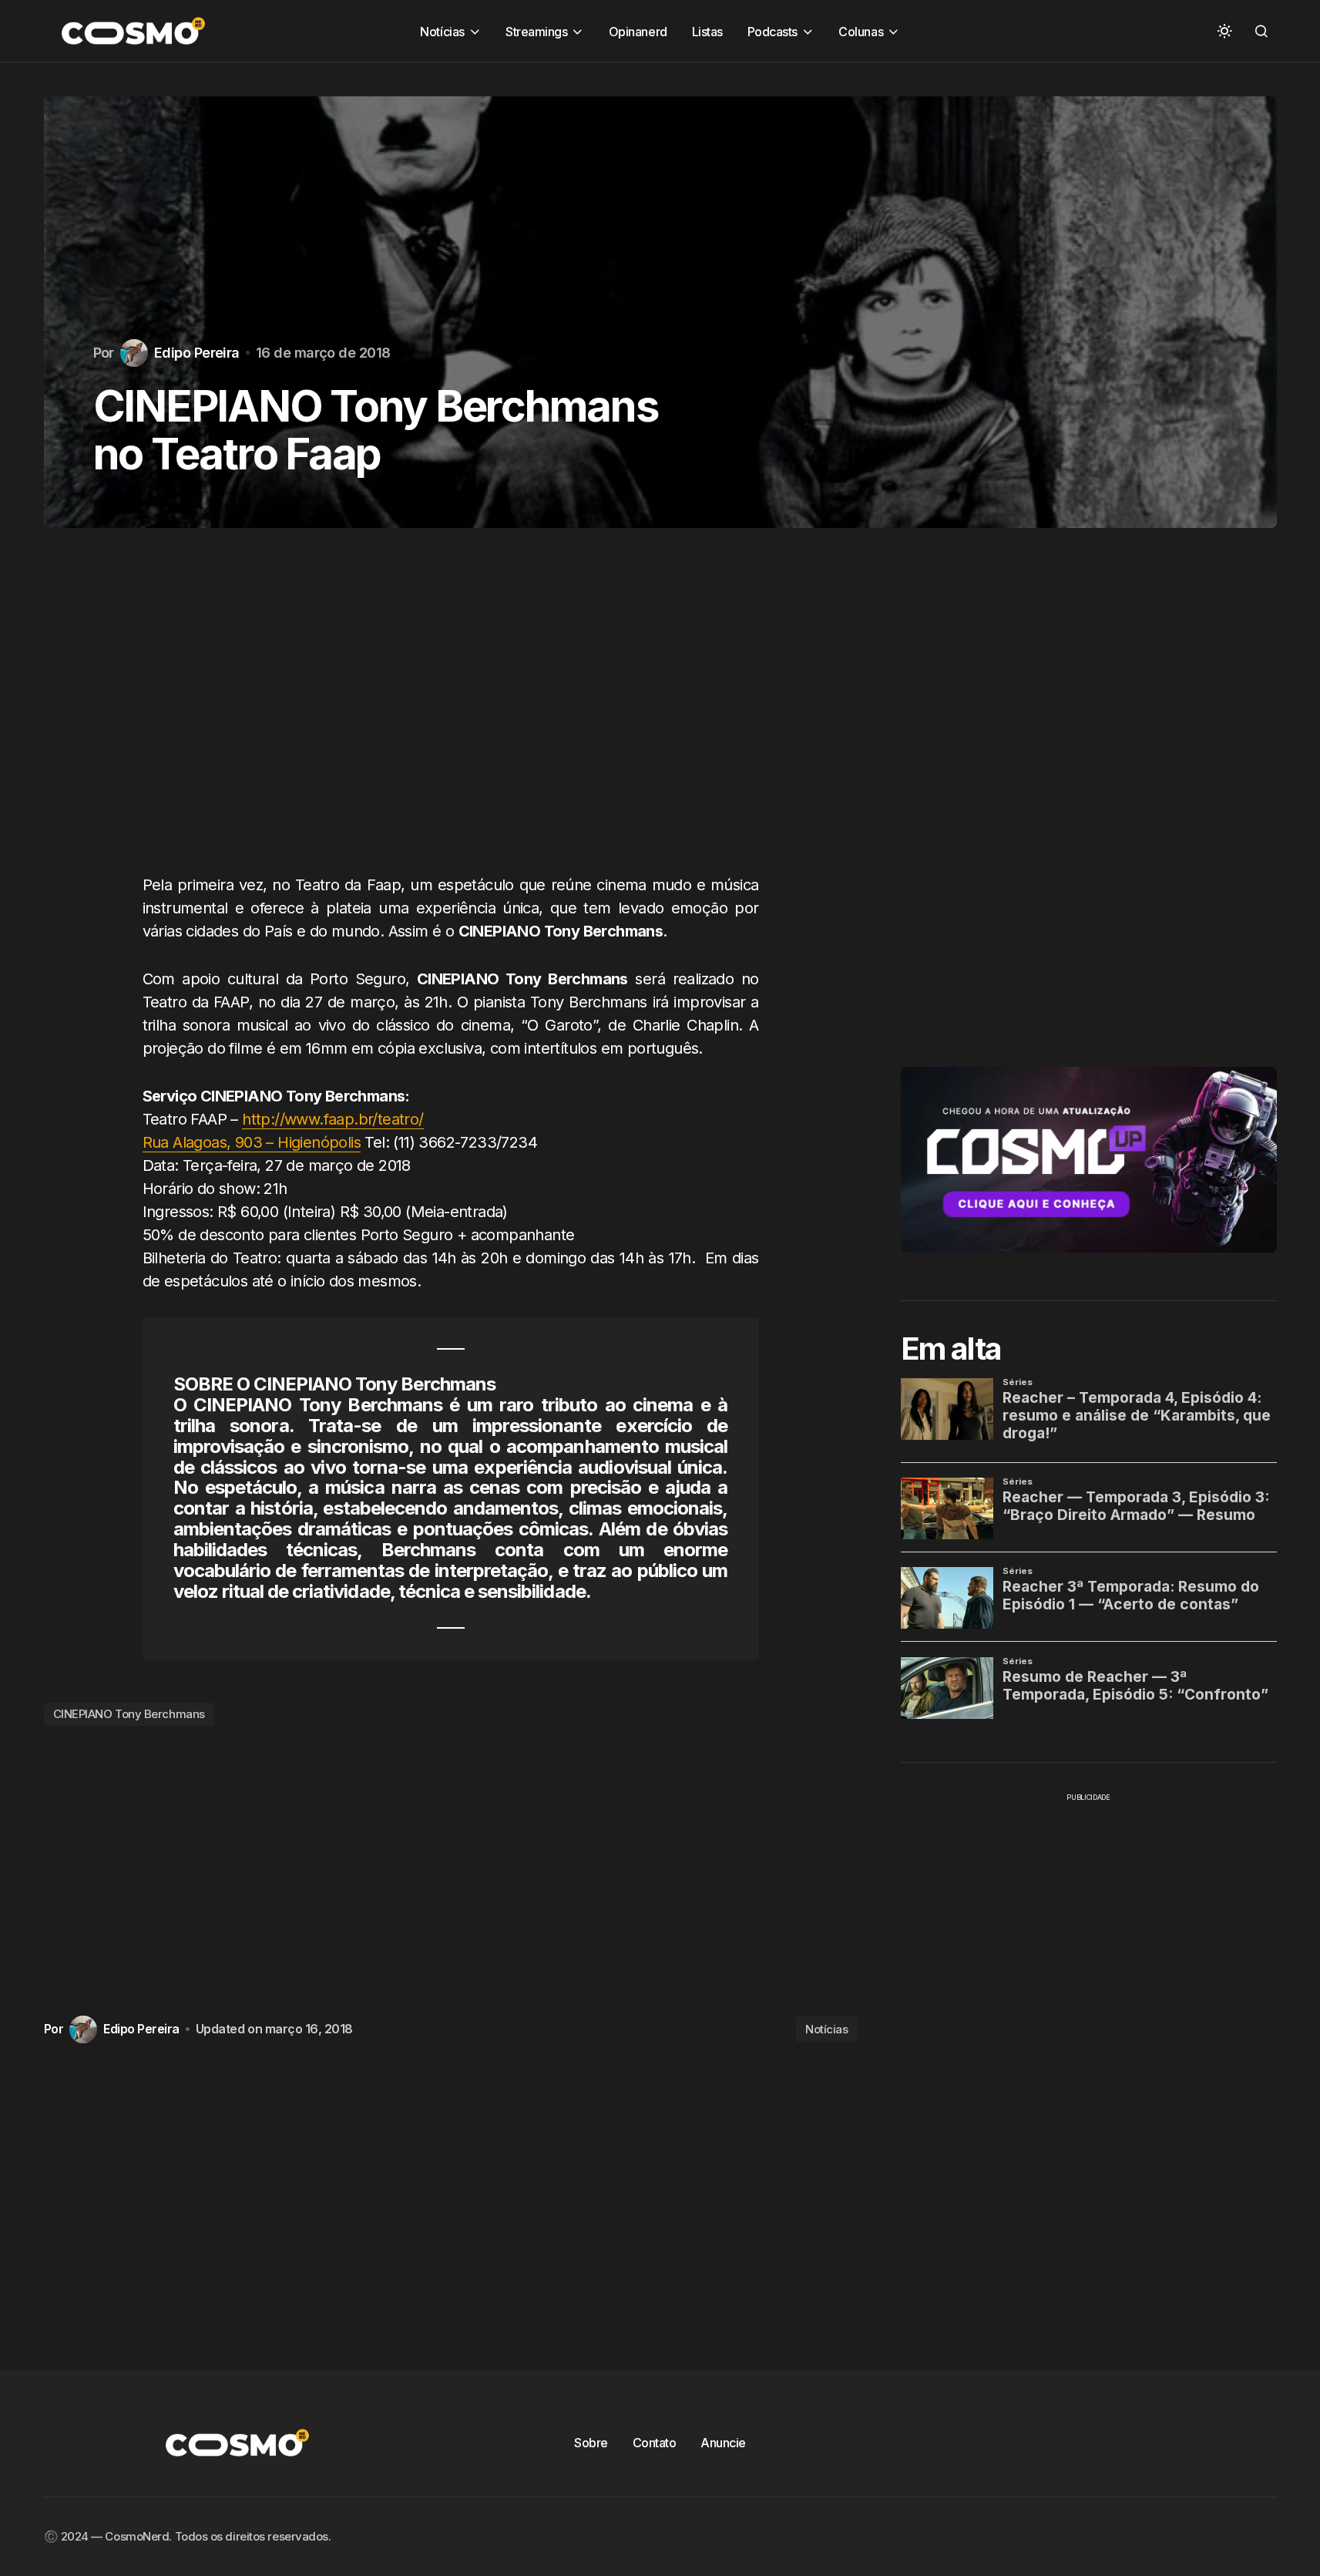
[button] (1224, 31)
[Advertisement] (451, 716)
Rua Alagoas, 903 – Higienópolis (252, 1142)
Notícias (826, 2029)
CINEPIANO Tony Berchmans (129, 1714)
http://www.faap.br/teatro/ (333, 1119)
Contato (655, 2443)
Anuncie (723, 2443)
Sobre (591, 2443)
